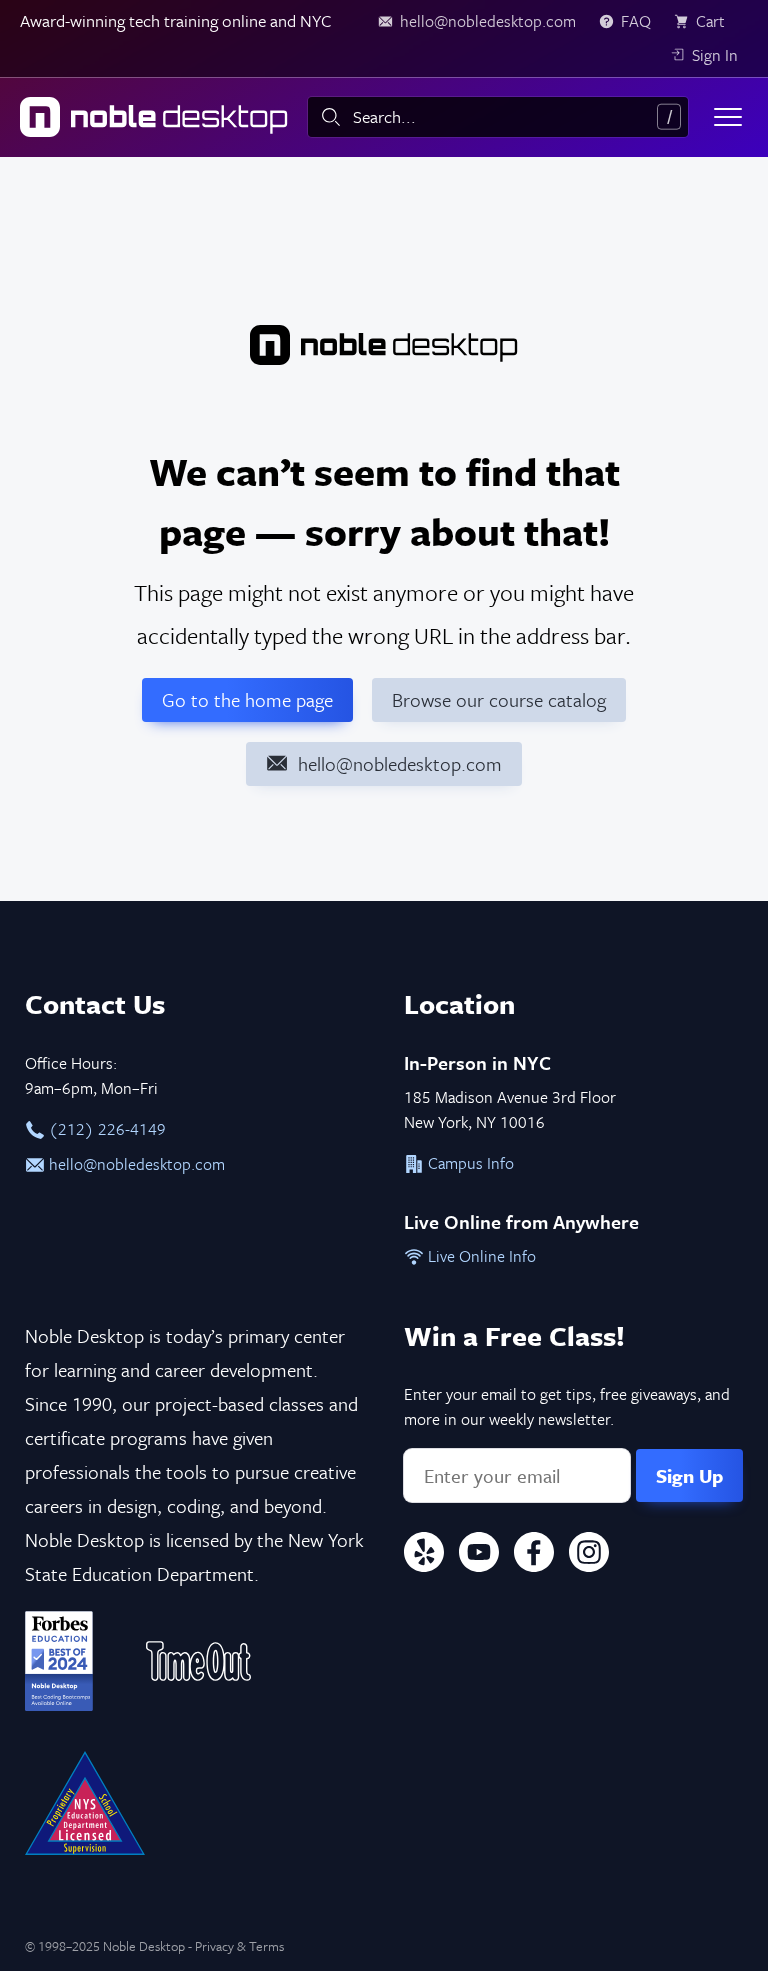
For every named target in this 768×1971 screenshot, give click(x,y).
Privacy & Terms (239, 1946)
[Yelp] (424, 1555)
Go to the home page (247, 699)
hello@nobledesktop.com (135, 1164)
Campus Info (469, 1163)
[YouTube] (479, 1555)
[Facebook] (534, 1555)
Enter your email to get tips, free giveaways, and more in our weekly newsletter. (567, 1406)
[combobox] (498, 117)
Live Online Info (480, 1256)
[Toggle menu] (728, 117)
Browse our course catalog (499, 699)
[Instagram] (589, 1555)
